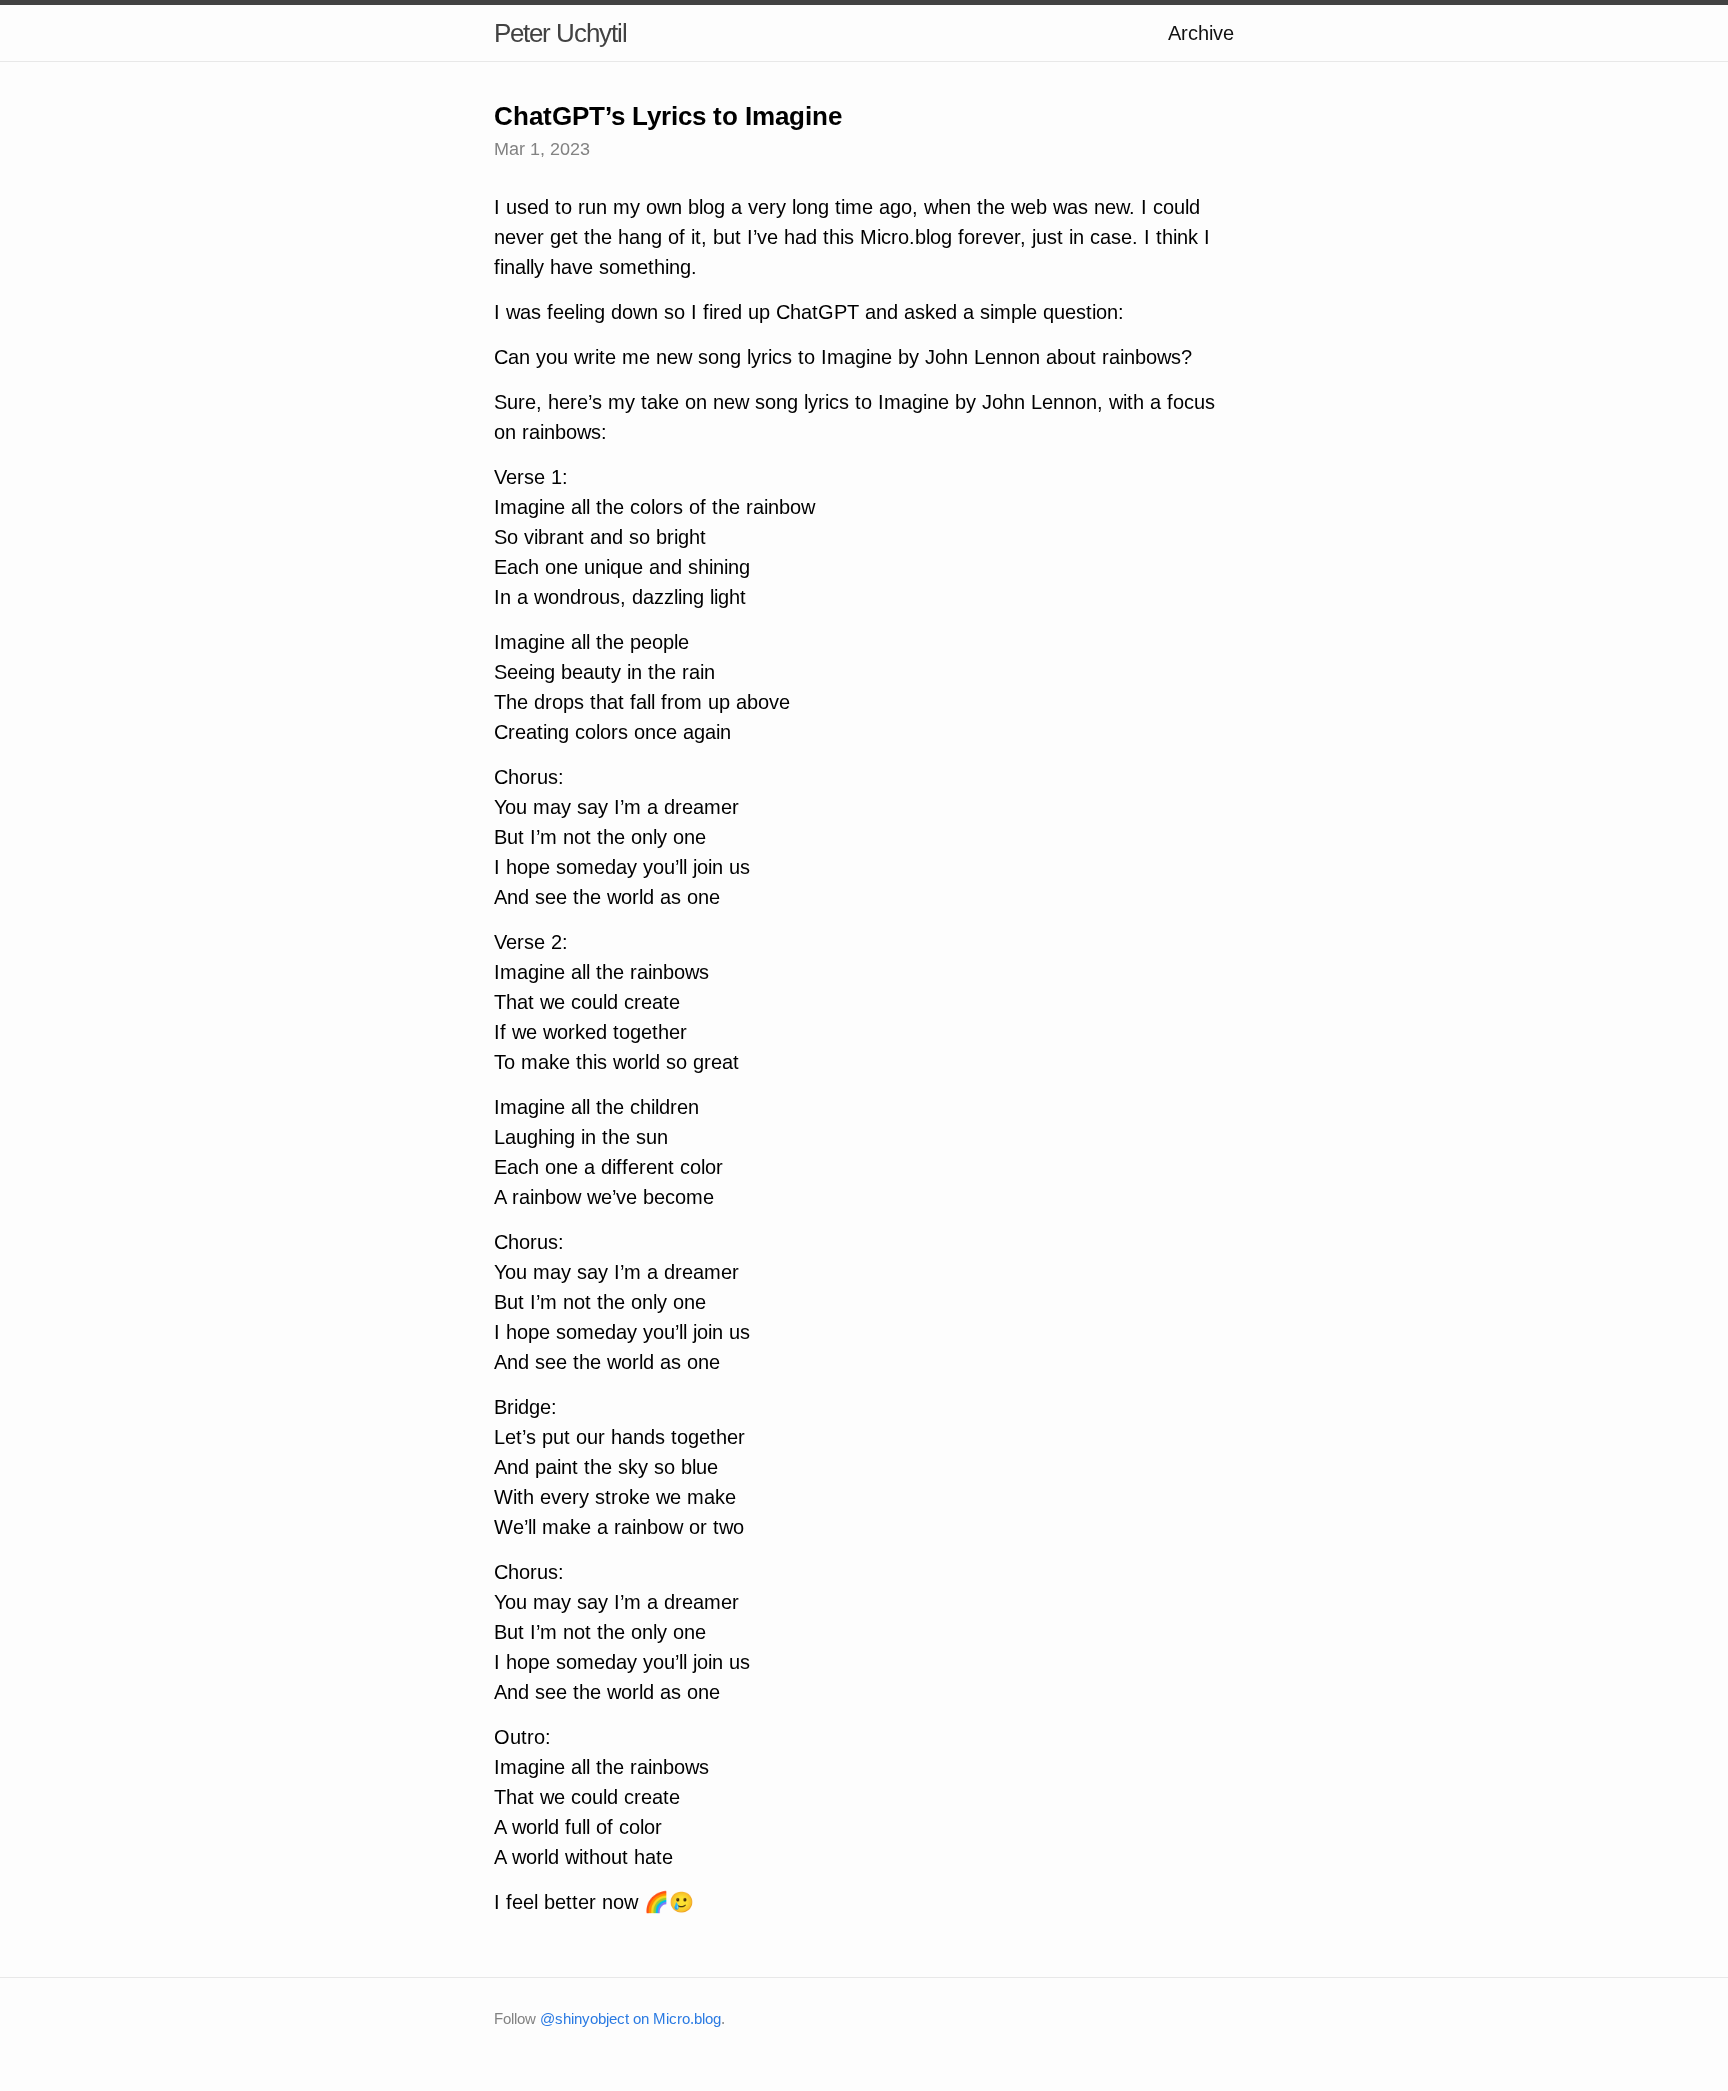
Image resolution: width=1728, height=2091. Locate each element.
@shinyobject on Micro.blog (630, 2018)
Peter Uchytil (560, 33)
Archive (1201, 33)
